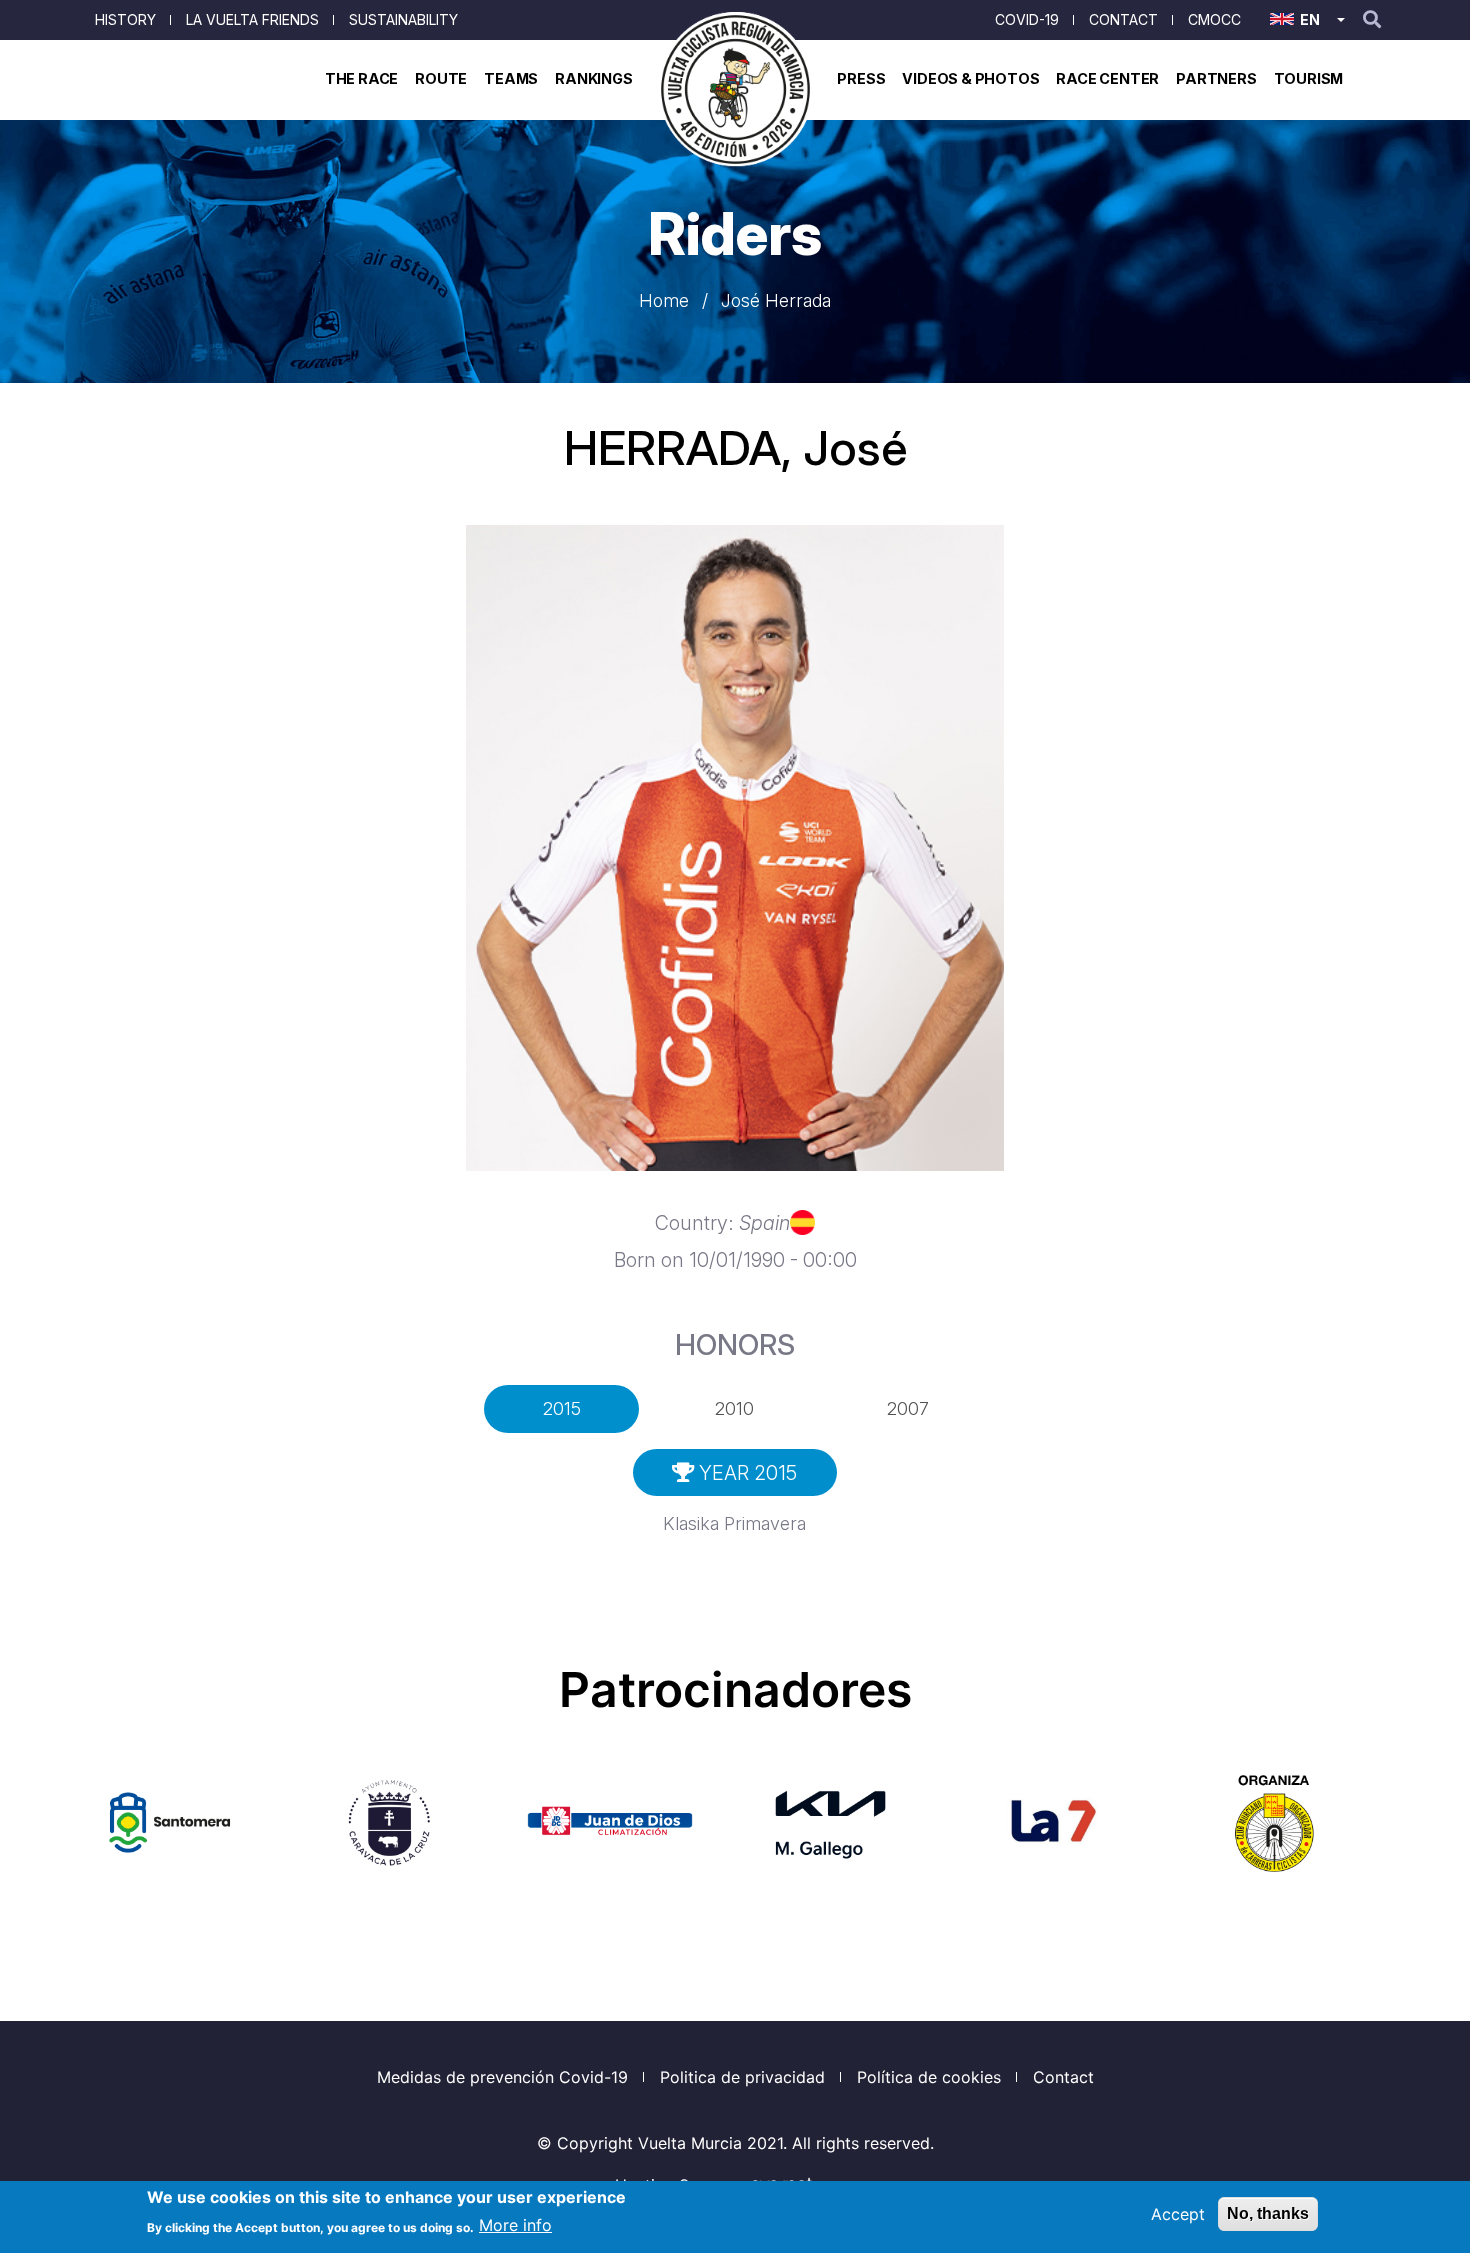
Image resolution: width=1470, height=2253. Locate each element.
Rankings (593, 78)
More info (515, 2225)
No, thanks (1268, 2213)
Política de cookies (929, 2077)
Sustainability (403, 19)
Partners (1216, 78)
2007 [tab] (908, 1408)
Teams (511, 78)
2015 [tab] (562, 1408)
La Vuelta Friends (252, 19)
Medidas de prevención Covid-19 (502, 2077)
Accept (1178, 2214)
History (125, 19)
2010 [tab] (734, 1408)
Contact (1123, 19)
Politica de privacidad (742, 2077)
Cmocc (1214, 19)
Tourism (1309, 78)
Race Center (1107, 78)
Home (664, 300)
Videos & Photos (970, 78)
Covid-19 (1027, 19)
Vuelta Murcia (690, 2143)
